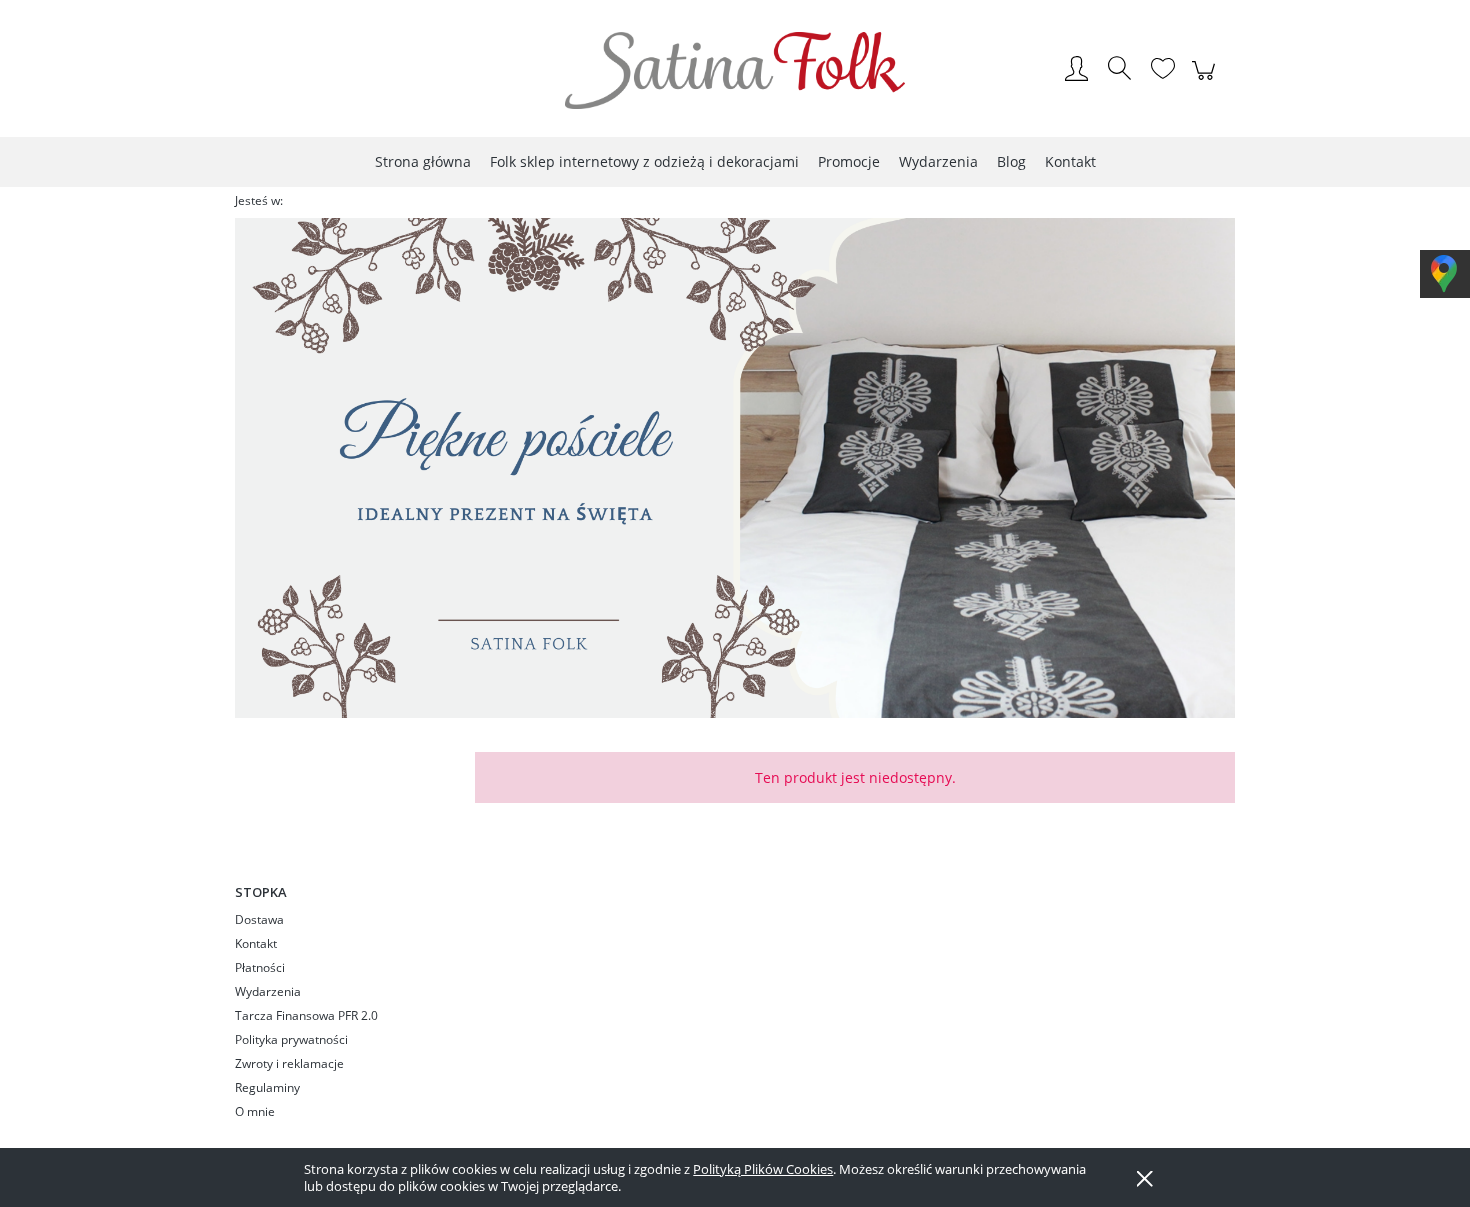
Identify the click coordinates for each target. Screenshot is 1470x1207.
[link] (735, 468)
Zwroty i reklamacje (289, 1063)
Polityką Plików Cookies (763, 1169)
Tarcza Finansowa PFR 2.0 (306, 1015)
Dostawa (259, 919)
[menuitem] (423, 161)
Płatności (260, 967)
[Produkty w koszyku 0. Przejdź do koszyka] (1206, 81)
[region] (735, 468)
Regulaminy (267, 1087)
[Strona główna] (735, 70)
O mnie (255, 1111)
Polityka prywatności (291, 1039)
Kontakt (256, 943)
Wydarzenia (268, 991)
